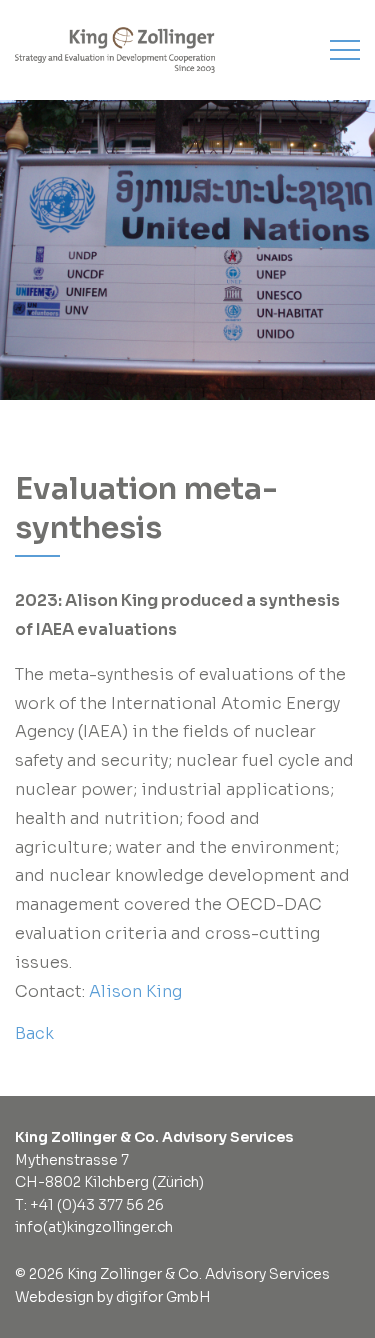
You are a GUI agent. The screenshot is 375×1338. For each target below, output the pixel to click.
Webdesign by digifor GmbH (113, 1297)
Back (34, 1033)
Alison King (135, 991)
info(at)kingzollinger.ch (94, 1227)
